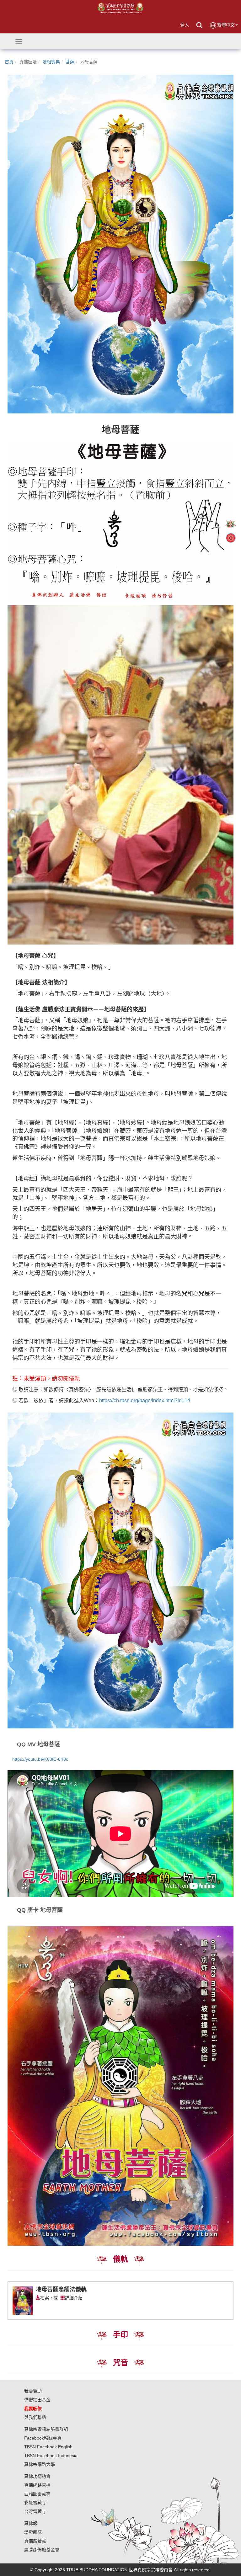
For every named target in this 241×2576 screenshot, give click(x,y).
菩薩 (70, 62)
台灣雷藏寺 (35, 2511)
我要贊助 (33, 2391)
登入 (185, 25)
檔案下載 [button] (49, 2298)
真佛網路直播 (37, 2485)
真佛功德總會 (37, 2476)
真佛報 (31, 2523)
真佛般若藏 (35, 2541)
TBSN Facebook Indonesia (51, 2456)
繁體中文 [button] (226, 25)
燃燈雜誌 (33, 2532)
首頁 (9, 62)
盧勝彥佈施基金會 (42, 2550)
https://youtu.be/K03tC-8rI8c (40, 1759)
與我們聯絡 (35, 2417)
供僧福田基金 (37, 2400)
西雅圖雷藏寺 (37, 2494)
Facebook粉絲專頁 (43, 2438)
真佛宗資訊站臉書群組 (46, 2429)
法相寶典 (51, 62)
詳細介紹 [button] (74, 2298)
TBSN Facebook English (48, 2447)
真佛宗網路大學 (40, 2464)
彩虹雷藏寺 (35, 2503)
